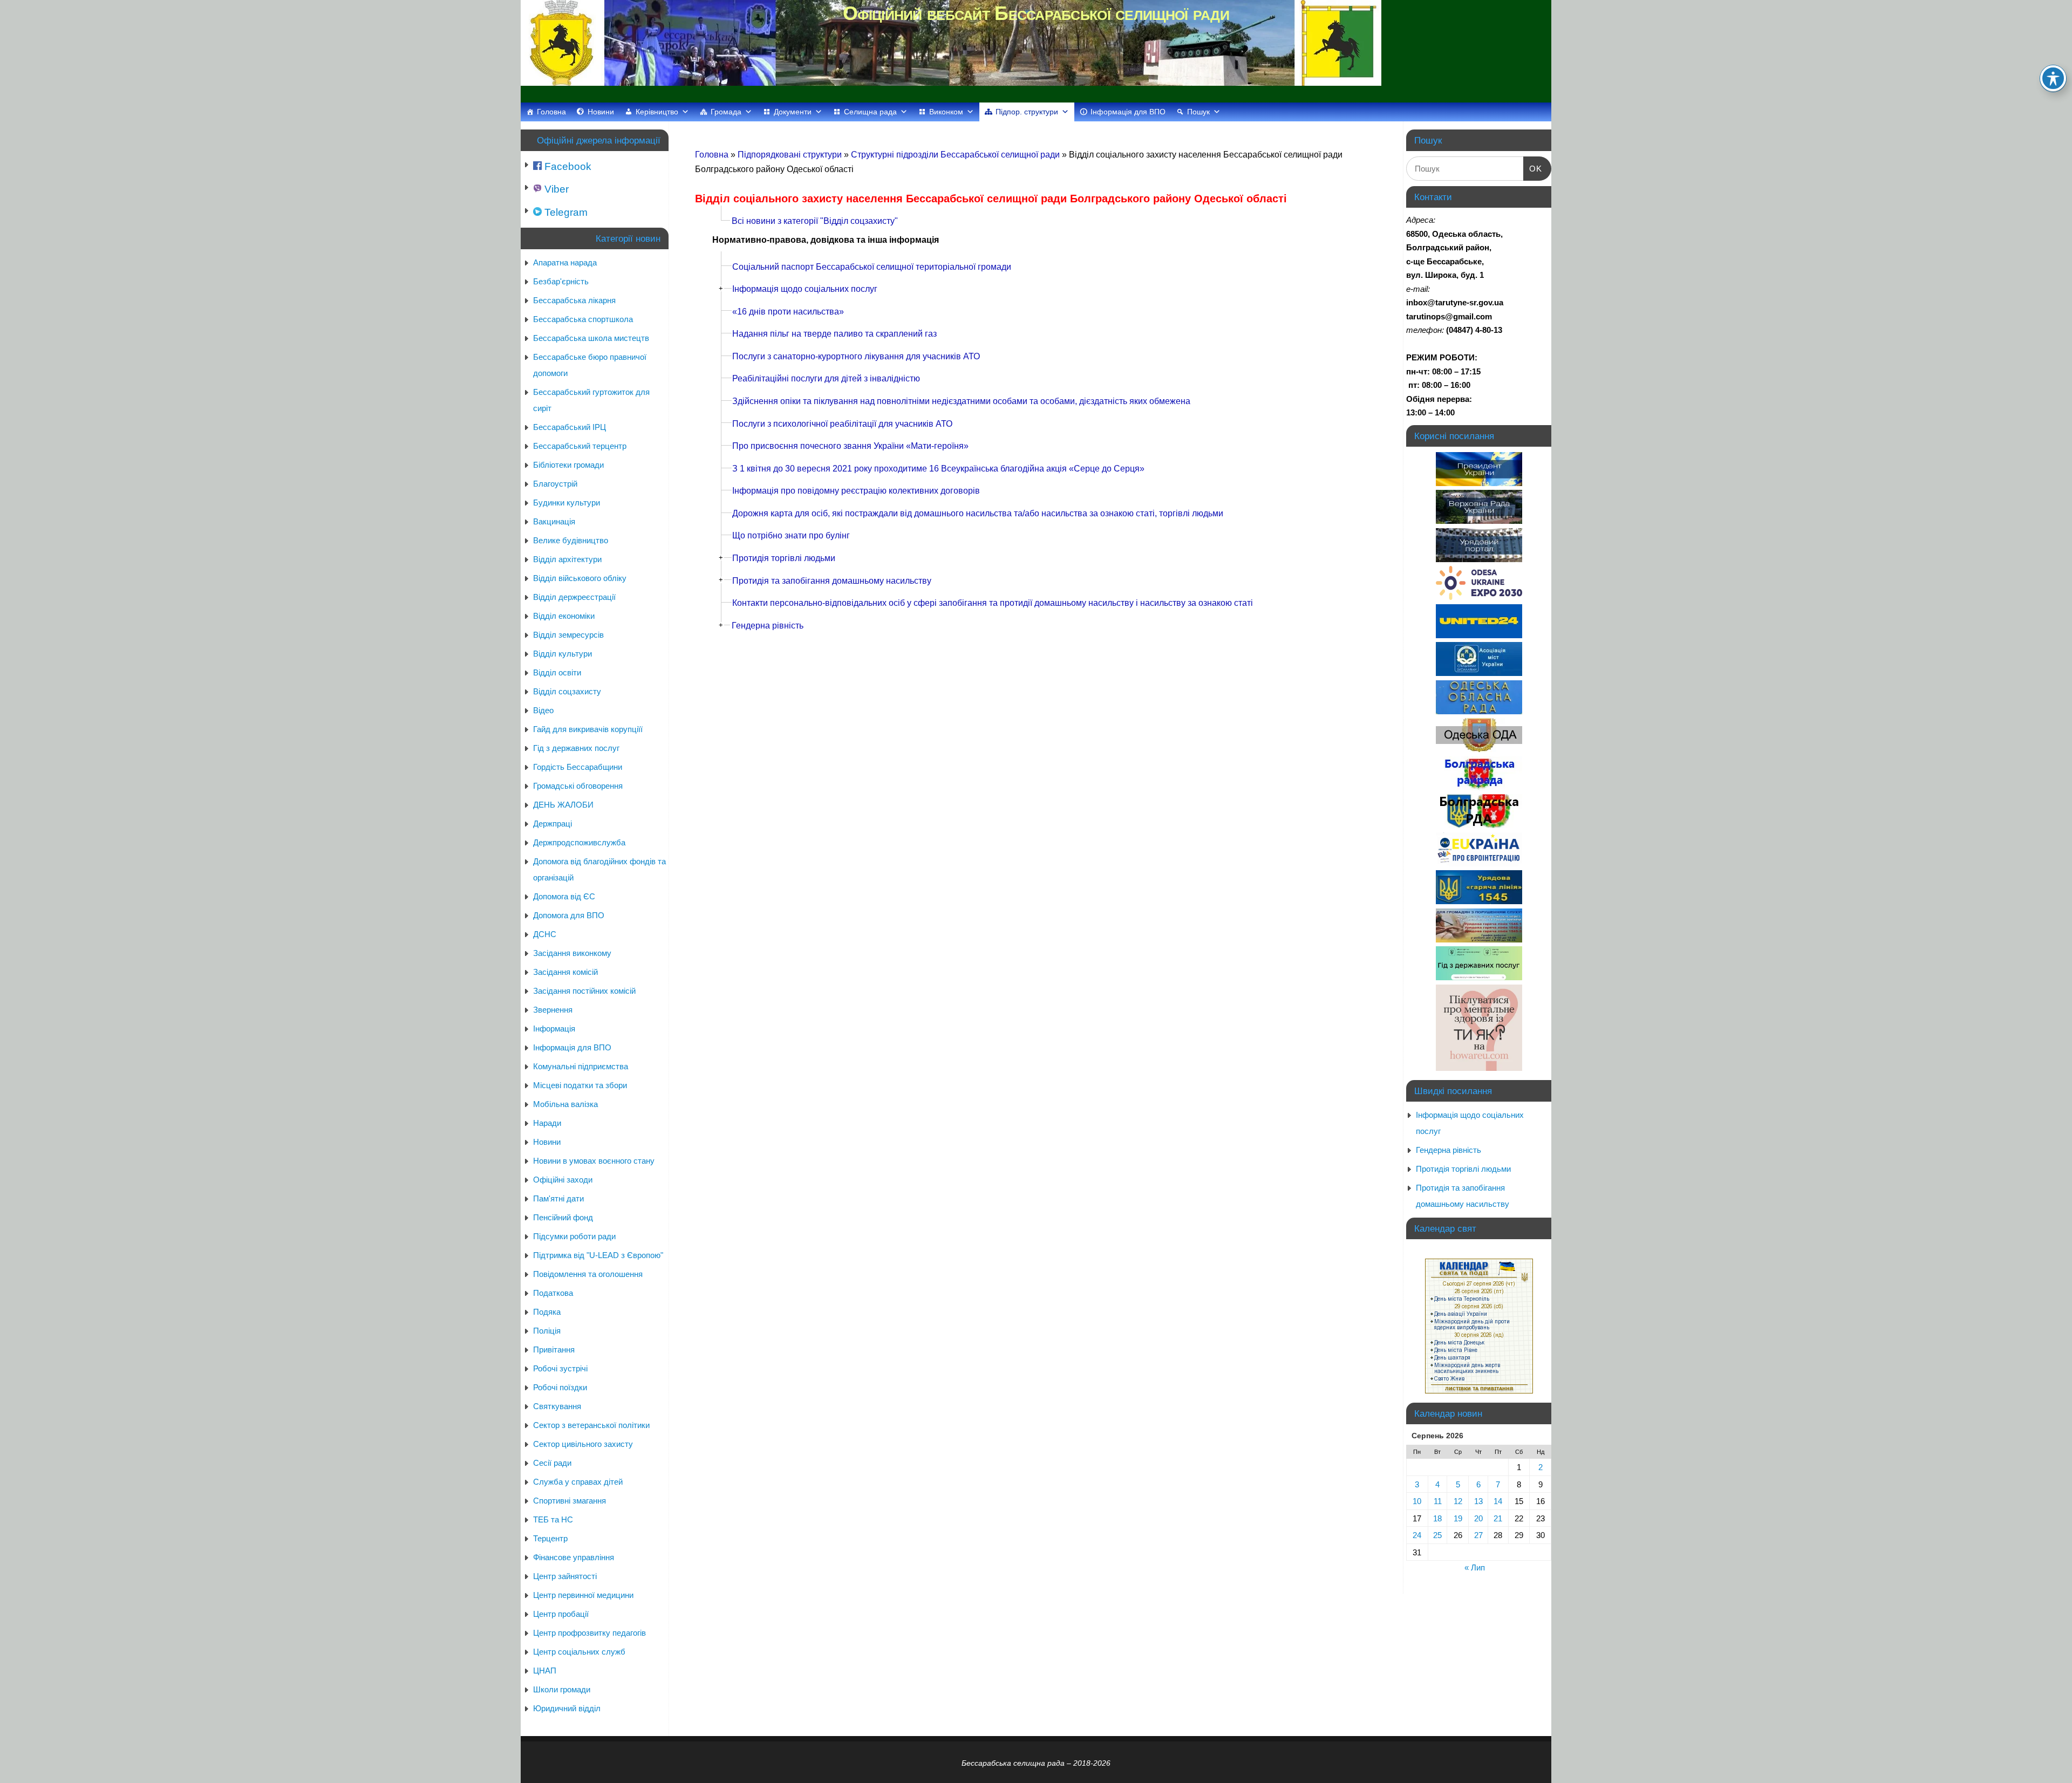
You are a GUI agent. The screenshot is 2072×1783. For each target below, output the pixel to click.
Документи (793, 112)
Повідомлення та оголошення (588, 1274)
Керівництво (657, 112)
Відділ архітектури (567, 559)
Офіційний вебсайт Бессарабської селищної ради (1036, 13)
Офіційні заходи (563, 1180)
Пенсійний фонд (563, 1217)
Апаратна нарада (565, 262)
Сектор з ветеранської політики (591, 1425)
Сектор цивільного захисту (583, 1444)
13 (1478, 1501)
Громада (726, 112)
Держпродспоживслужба (579, 842)
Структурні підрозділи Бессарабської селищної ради (956, 155)
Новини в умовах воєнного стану (594, 1161)
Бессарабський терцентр (580, 446)
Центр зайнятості (565, 1576)
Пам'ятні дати (558, 1198)
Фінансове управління (574, 1557)
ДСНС (545, 934)
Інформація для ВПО (1128, 112)
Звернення (553, 1010)
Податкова (553, 1293)
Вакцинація (554, 521)
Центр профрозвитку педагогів (589, 1633)
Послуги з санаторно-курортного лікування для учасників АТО (856, 356)
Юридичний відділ (567, 1708)
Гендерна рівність (768, 626)
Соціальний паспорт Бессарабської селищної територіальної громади (872, 267)
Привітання (554, 1350)
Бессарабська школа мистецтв (591, 338)
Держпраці (553, 824)
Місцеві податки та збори (580, 1085)
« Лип (1475, 1567)
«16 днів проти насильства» (788, 312)
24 (1417, 1535)
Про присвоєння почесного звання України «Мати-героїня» (850, 446)
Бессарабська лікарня (574, 300)
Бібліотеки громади (568, 465)
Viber (555, 189)
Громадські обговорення (578, 786)
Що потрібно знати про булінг (791, 535)
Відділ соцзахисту (567, 691)
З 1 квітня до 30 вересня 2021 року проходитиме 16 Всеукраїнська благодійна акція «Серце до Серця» (938, 469)
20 (1478, 1518)
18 (1437, 1518)
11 (1438, 1501)
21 (1498, 1518)
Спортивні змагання (570, 1501)
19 (1458, 1518)
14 (1498, 1501)
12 (1458, 1501)
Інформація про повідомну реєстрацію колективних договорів (856, 491)
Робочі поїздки (560, 1387)
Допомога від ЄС (564, 896)
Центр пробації (561, 1614)
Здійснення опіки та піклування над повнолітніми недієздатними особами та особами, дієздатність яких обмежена (961, 401)
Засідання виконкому (572, 953)
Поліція (547, 1331)
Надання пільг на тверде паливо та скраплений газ (834, 334)
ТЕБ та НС (553, 1519)
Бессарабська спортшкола (583, 319)
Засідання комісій (565, 972)
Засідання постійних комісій (584, 991)
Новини (601, 112)
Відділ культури (563, 654)
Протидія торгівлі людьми (784, 558)
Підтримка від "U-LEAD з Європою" (598, 1255)
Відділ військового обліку (580, 578)
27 (1478, 1535)
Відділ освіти (557, 672)
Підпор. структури (1027, 112)
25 (1437, 1535)
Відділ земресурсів (568, 635)
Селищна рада (870, 112)
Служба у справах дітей (578, 1482)
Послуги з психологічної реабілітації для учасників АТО (842, 424)
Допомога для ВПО (569, 915)
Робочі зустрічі (560, 1368)
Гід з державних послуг (576, 748)
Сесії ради (552, 1463)
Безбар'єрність (561, 281)
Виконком (946, 112)
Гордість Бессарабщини (578, 767)
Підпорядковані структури (791, 155)
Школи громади (562, 1689)
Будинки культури (567, 503)
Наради (547, 1123)
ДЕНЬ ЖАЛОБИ (563, 805)
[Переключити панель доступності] (2053, 78)
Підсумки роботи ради (574, 1236)
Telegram (565, 212)
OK (1533, 168)
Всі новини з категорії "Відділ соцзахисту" (815, 221)
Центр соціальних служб (579, 1652)
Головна (551, 112)
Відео (543, 710)
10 (1417, 1501)
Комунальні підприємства (581, 1066)
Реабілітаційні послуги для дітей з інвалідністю (826, 378)
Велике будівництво (571, 540)
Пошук (1198, 112)
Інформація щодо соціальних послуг (805, 289)
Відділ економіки (564, 616)
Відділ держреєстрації (574, 597)
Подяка (547, 1312)
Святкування (557, 1406)
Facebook (567, 166)
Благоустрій (555, 484)
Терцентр (550, 1538)
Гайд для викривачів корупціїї (588, 729)
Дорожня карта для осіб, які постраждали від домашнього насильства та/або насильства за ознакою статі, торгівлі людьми (978, 513)
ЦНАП (545, 1671)
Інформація (554, 1029)
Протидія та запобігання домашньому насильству (832, 581)
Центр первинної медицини (583, 1595)
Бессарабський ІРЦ (570, 427)
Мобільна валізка (565, 1104)
